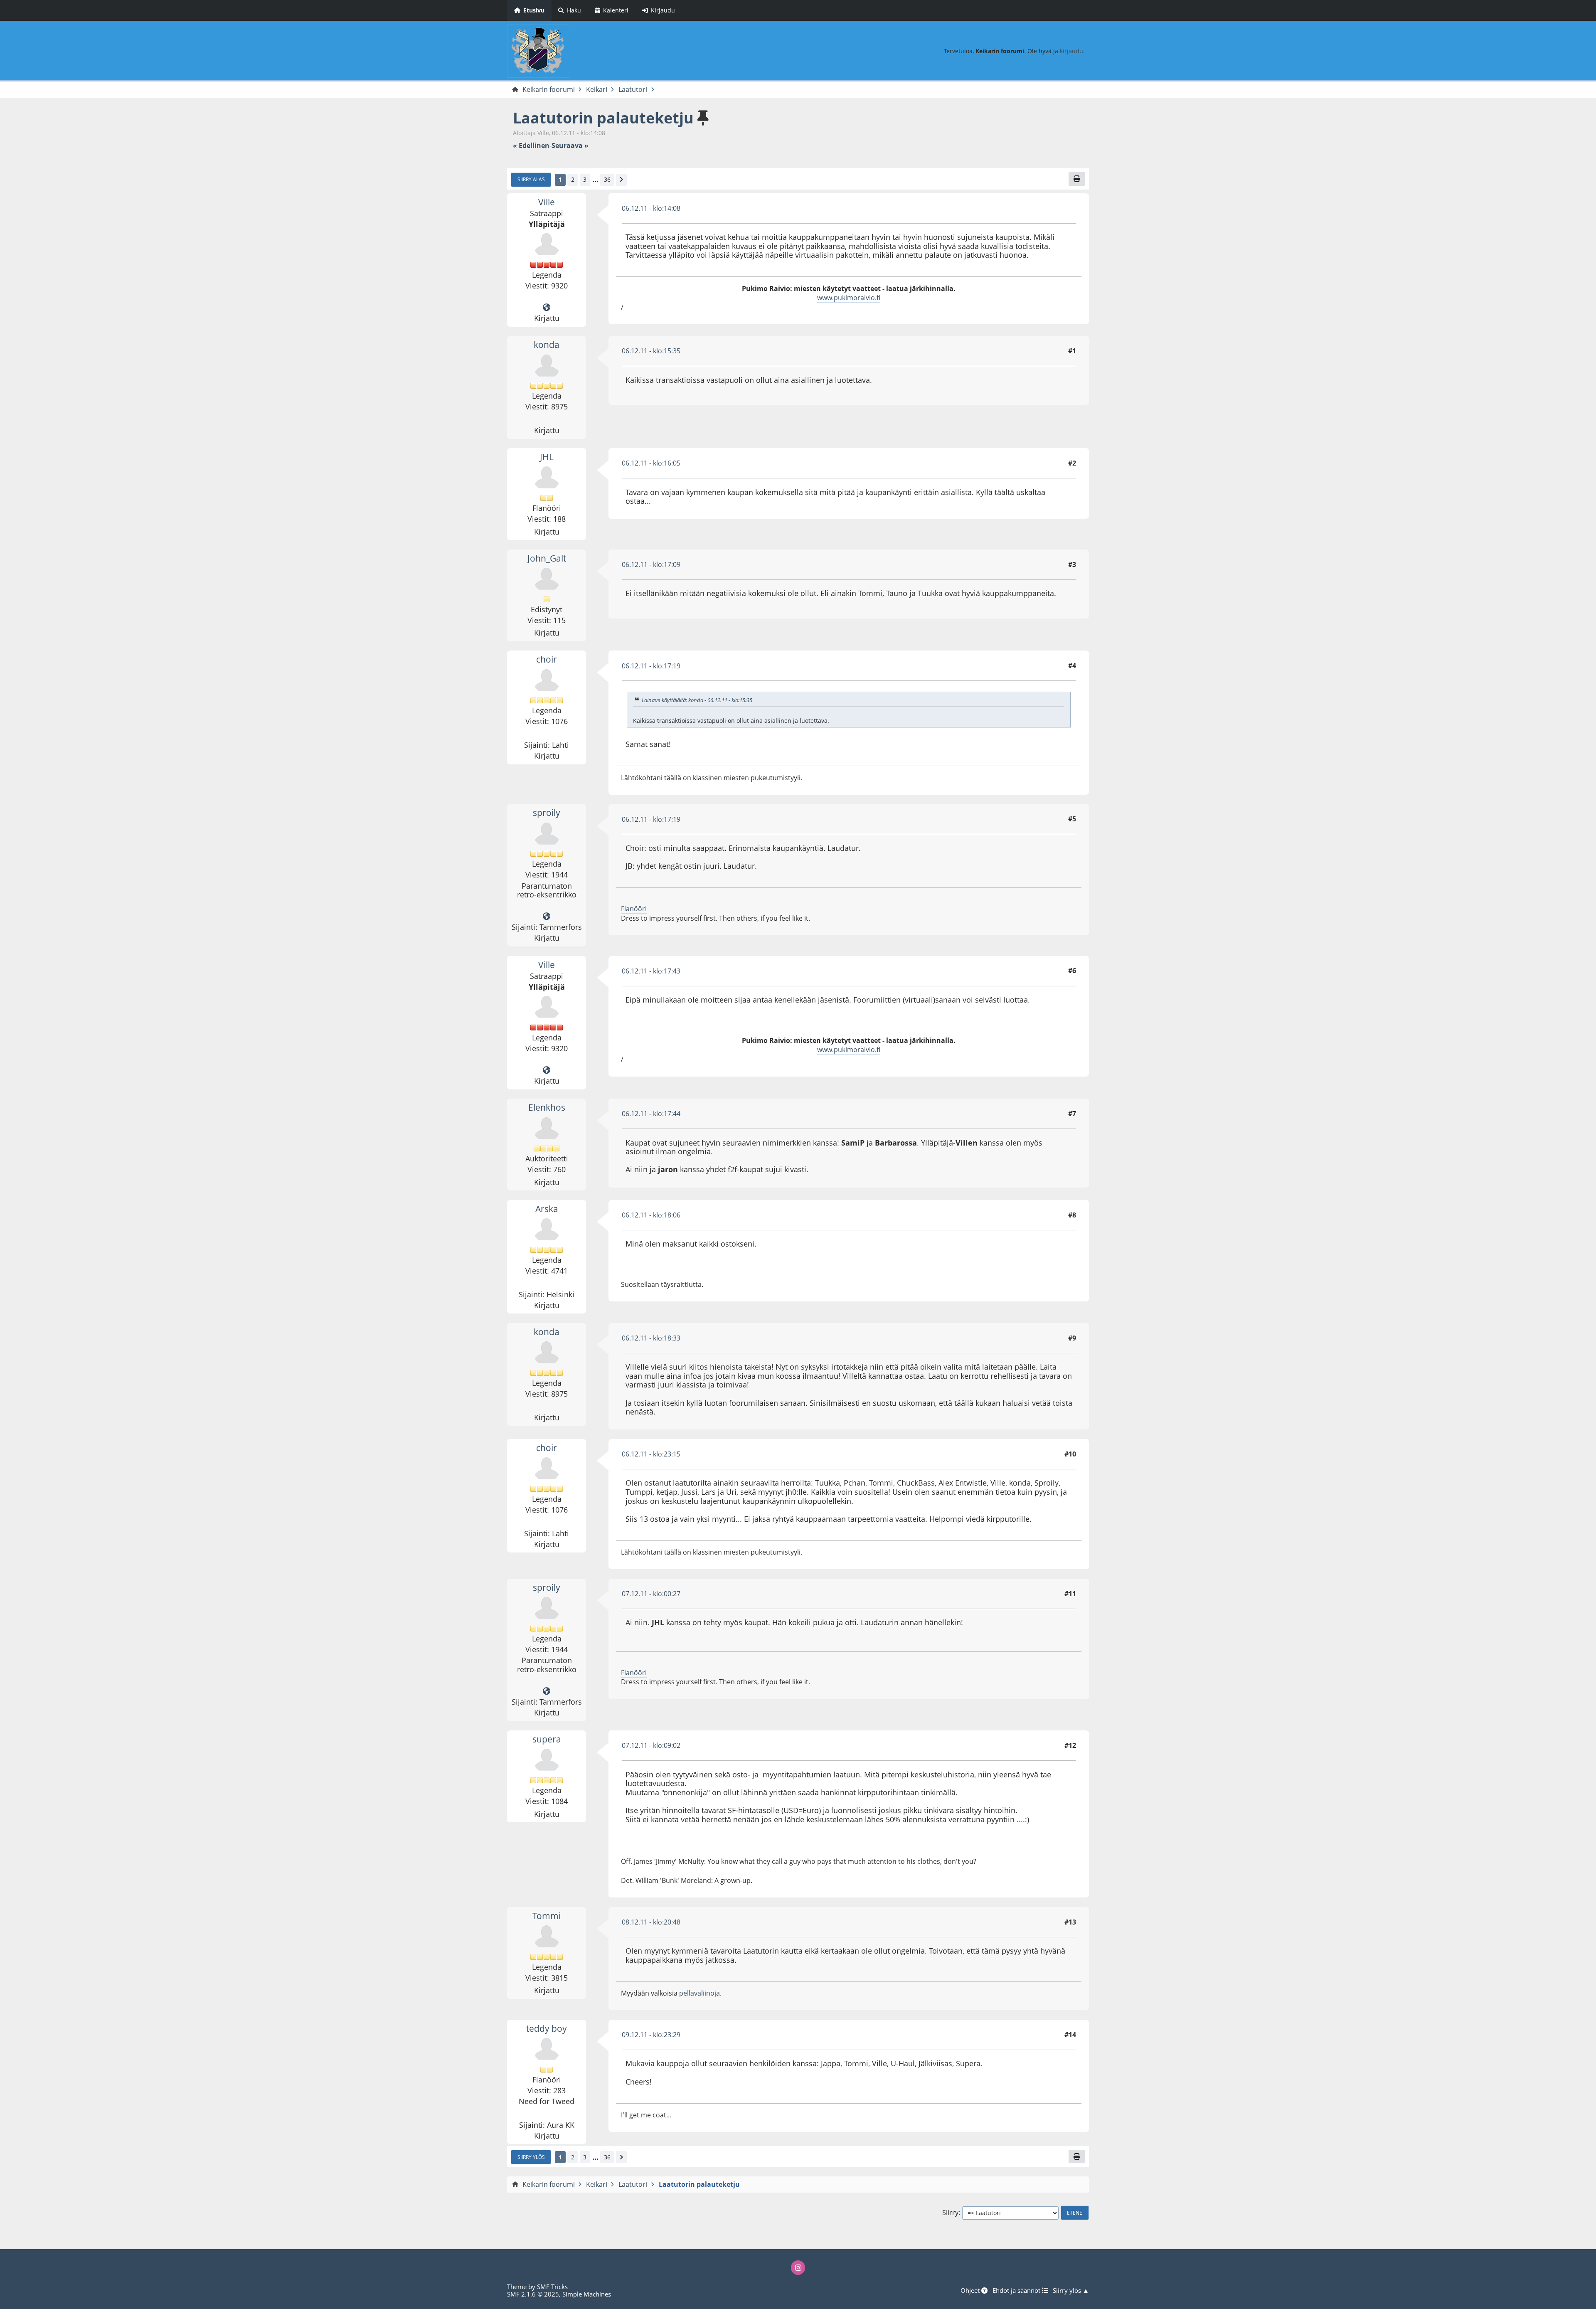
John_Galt (547, 558)
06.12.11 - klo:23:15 (651, 1454)
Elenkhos (547, 1107)
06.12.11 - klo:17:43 (651, 971)
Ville (547, 202)
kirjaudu (1071, 51)
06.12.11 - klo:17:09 (651, 564)
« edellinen (531, 146)
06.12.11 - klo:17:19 (651, 666)
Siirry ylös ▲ (1071, 2290)
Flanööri (634, 909)
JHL (547, 457)
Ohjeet (971, 2290)
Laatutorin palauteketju (603, 118)
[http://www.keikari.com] (547, 308)
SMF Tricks (552, 2287)
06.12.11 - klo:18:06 (651, 1215)
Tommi (547, 1916)
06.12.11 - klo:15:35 (651, 351)
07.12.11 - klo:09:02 (651, 1745)
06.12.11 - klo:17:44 (651, 1114)
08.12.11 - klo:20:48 (651, 1922)
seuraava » (570, 146)
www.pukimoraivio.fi (849, 298)
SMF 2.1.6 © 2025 (533, 2294)
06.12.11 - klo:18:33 (651, 1338)
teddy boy (547, 2028)
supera (547, 1739)
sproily (547, 813)
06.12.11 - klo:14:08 (651, 208)
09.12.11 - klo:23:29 (651, 2035)
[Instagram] (798, 2267)
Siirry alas (531, 179)
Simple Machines (587, 2294)
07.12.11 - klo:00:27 (651, 1594)
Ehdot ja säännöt (1017, 2290)
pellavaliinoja (699, 1993)
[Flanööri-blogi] (547, 917)
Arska (547, 1209)
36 (607, 179)
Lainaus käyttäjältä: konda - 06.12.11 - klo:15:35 (697, 700)
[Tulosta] (1077, 179)
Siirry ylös (531, 2157)
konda (547, 345)
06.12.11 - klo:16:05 (651, 463)
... (595, 180)
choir (547, 659)
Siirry (950, 2213)
